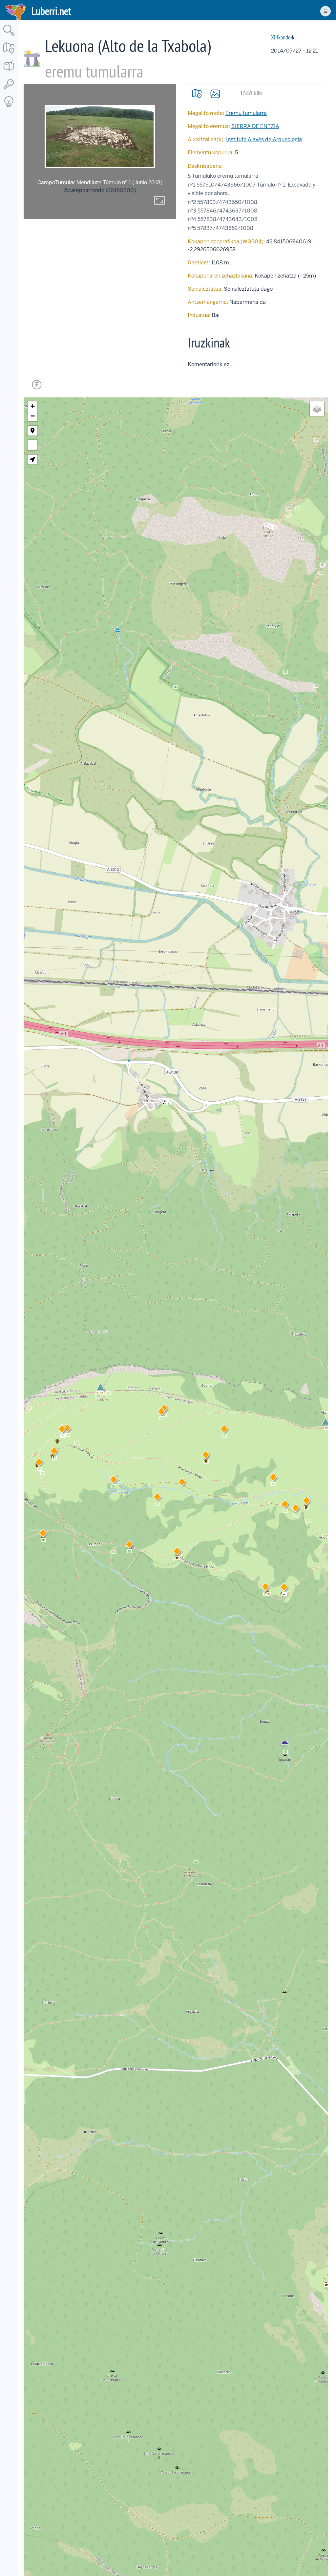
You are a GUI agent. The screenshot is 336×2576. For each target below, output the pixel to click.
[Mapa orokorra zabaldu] (9, 54)
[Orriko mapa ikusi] (197, 94)
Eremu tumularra (246, 113)
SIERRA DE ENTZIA (255, 126)
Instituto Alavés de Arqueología (264, 139)
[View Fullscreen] (32, 445)
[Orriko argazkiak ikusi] (215, 94)
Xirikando (281, 37)
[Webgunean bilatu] (9, 36)
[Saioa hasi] (9, 90)
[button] (129, 1546)
